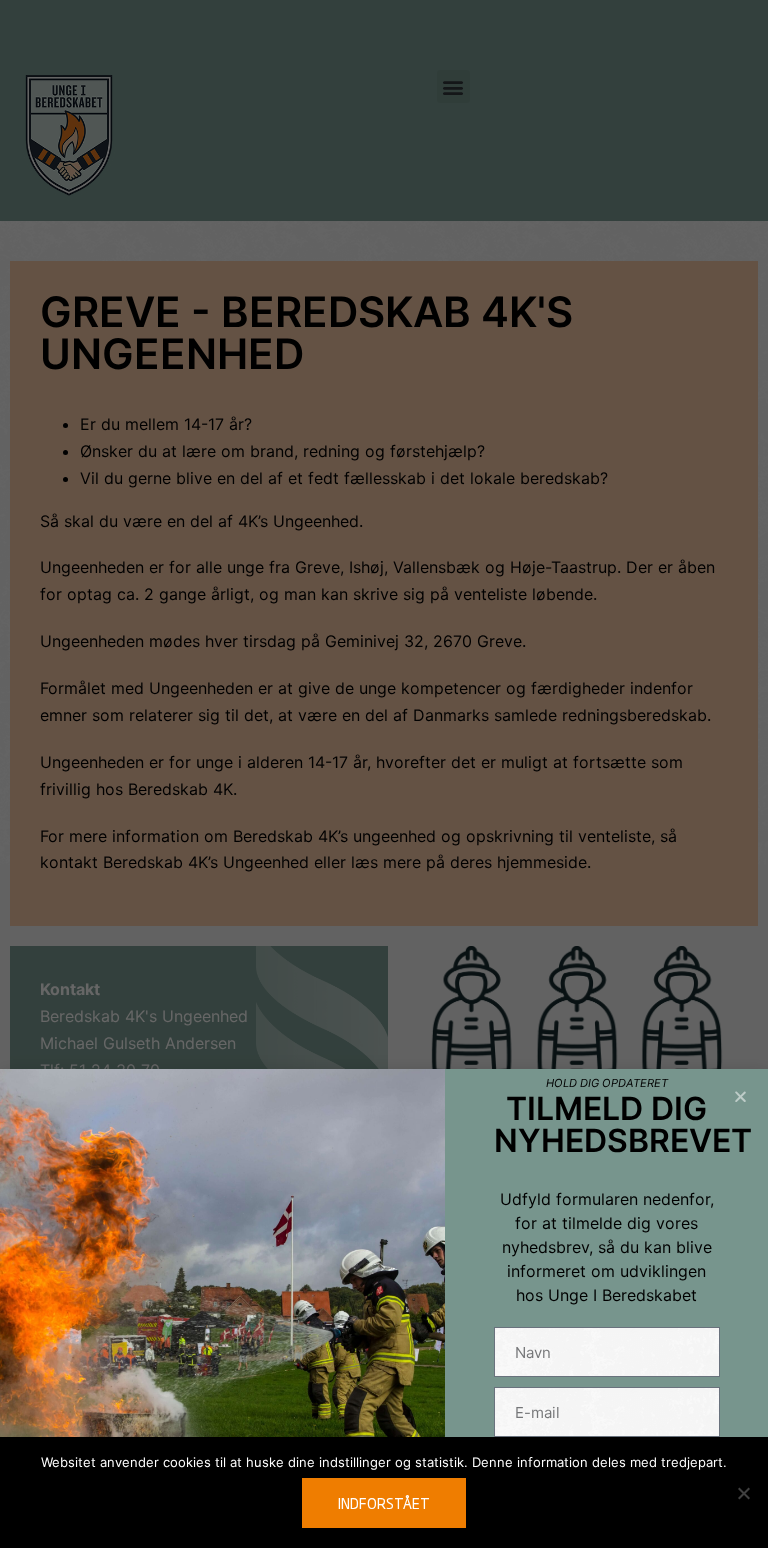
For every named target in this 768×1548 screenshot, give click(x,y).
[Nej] (743, 1493)
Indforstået (384, 1502)
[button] (740, 1096)
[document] (384, 774)
